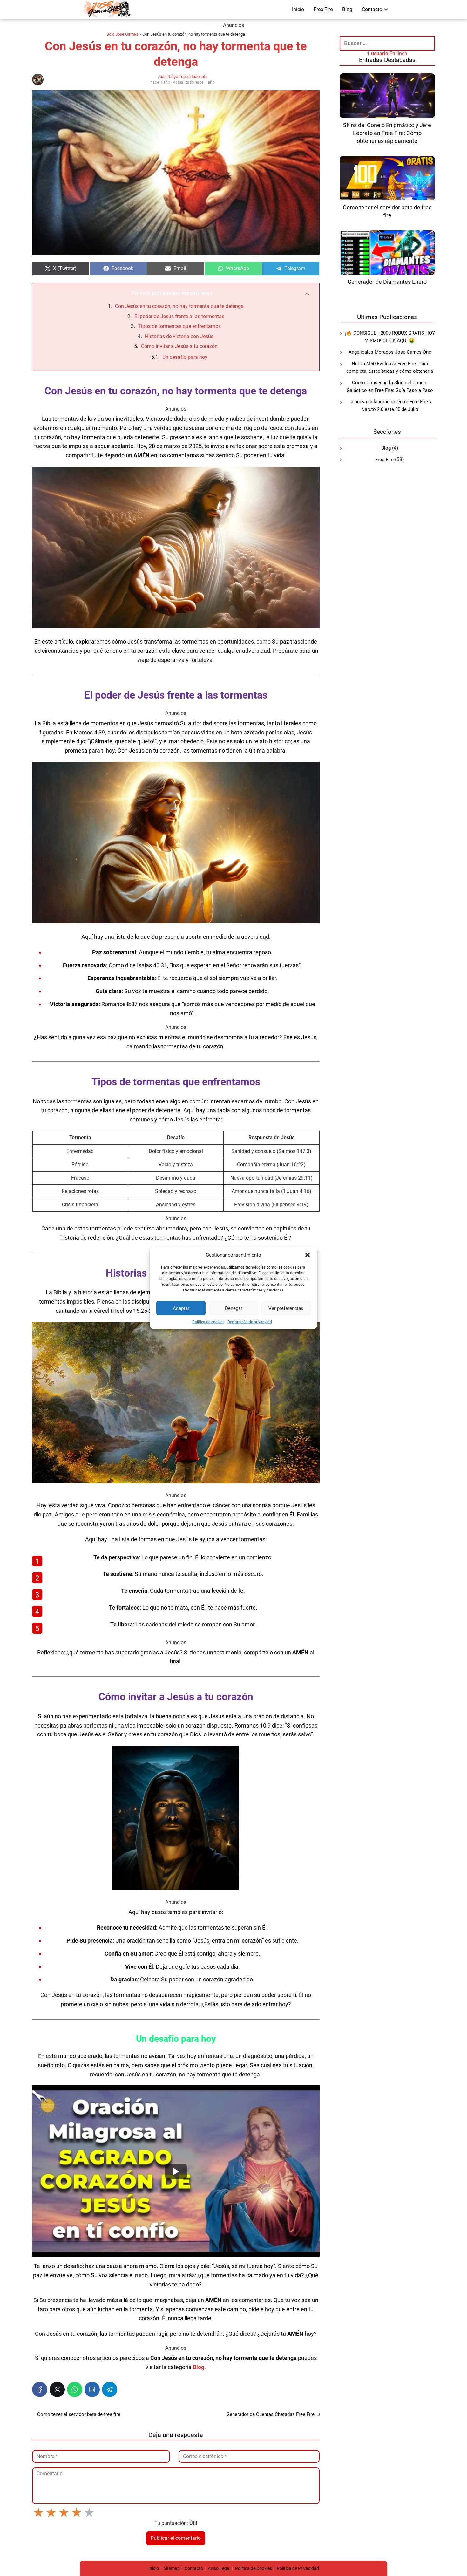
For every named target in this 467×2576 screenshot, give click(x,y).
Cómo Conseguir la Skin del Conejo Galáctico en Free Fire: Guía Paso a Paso (390, 387)
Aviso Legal (219, 2568)
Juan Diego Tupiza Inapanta (183, 76)
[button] (308, 1255)
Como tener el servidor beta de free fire (79, 2414)
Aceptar (181, 1308)
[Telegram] (110, 2389)
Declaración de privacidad (250, 1322)
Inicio (298, 9)
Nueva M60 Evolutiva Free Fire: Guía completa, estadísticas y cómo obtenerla (390, 368)
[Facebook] (40, 2389)
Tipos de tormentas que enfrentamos (179, 326)
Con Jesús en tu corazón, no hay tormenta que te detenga (179, 306)
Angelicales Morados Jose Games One (390, 352)
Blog (347, 9)
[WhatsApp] (75, 2389)
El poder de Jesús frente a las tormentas (179, 316)
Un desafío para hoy (185, 357)
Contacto (372, 9)
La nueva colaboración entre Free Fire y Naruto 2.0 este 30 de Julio (390, 406)
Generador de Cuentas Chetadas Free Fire (271, 2414)
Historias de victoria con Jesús (179, 336)
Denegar (234, 1308)
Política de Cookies (254, 2568)
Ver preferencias (286, 1308)
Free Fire (323, 9)
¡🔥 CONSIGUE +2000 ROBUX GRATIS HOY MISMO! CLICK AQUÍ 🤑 (390, 337)
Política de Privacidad (298, 2568)
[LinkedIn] (92, 2389)
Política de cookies (208, 1322)
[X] (57, 2389)
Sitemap (172, 2568)
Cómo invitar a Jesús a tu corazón (179, 346)
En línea (387, 54)
